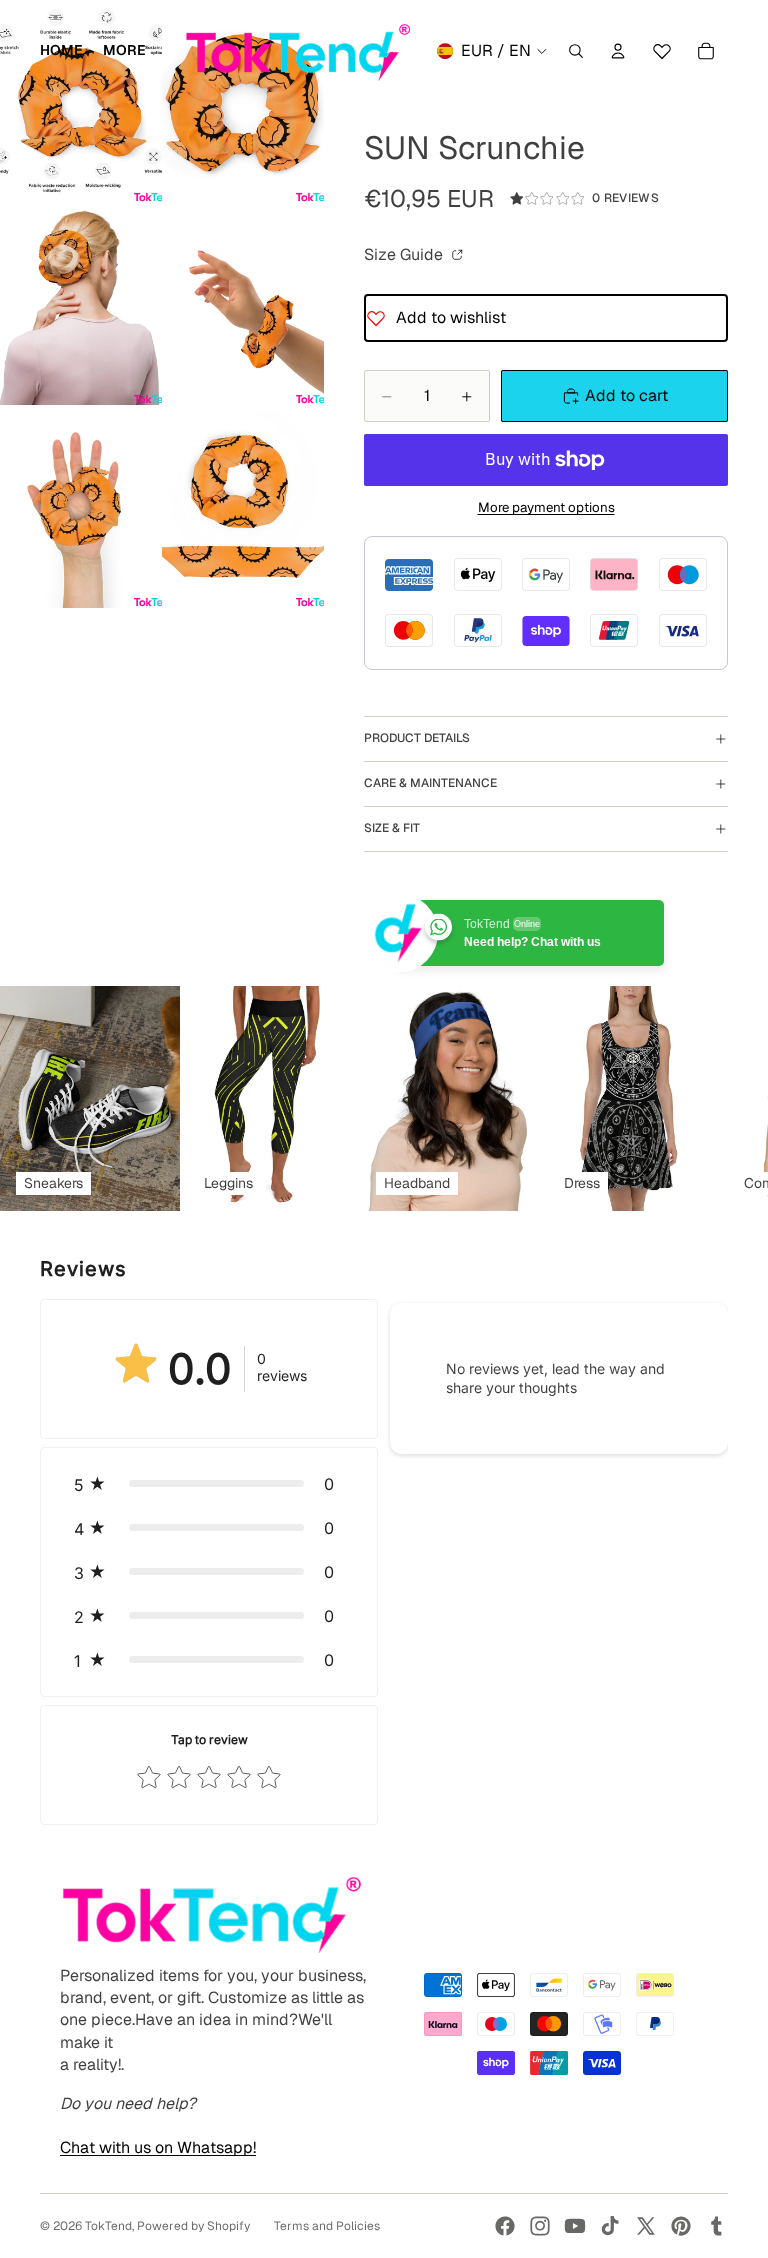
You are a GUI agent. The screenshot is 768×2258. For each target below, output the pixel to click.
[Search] (576, 51)
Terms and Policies (327, 2226)
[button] (209, 1484)
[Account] (618, 51)
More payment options (546, 507)
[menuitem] (124, 51)
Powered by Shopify (193, 2226)
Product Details (417, 738)
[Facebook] (505, 2226)
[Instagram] (540, 2226)
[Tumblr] (716, 2226)
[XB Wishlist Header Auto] (662, 48)
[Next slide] (706, 1098)
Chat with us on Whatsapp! (158, 2147)
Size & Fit (392, 828)
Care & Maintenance (430, 783)
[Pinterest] (681, 2226)
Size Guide (405, 254)
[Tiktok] (610, 2226)
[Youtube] (575, 2226)
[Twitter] (646, 2226)
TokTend (108, 2226)
